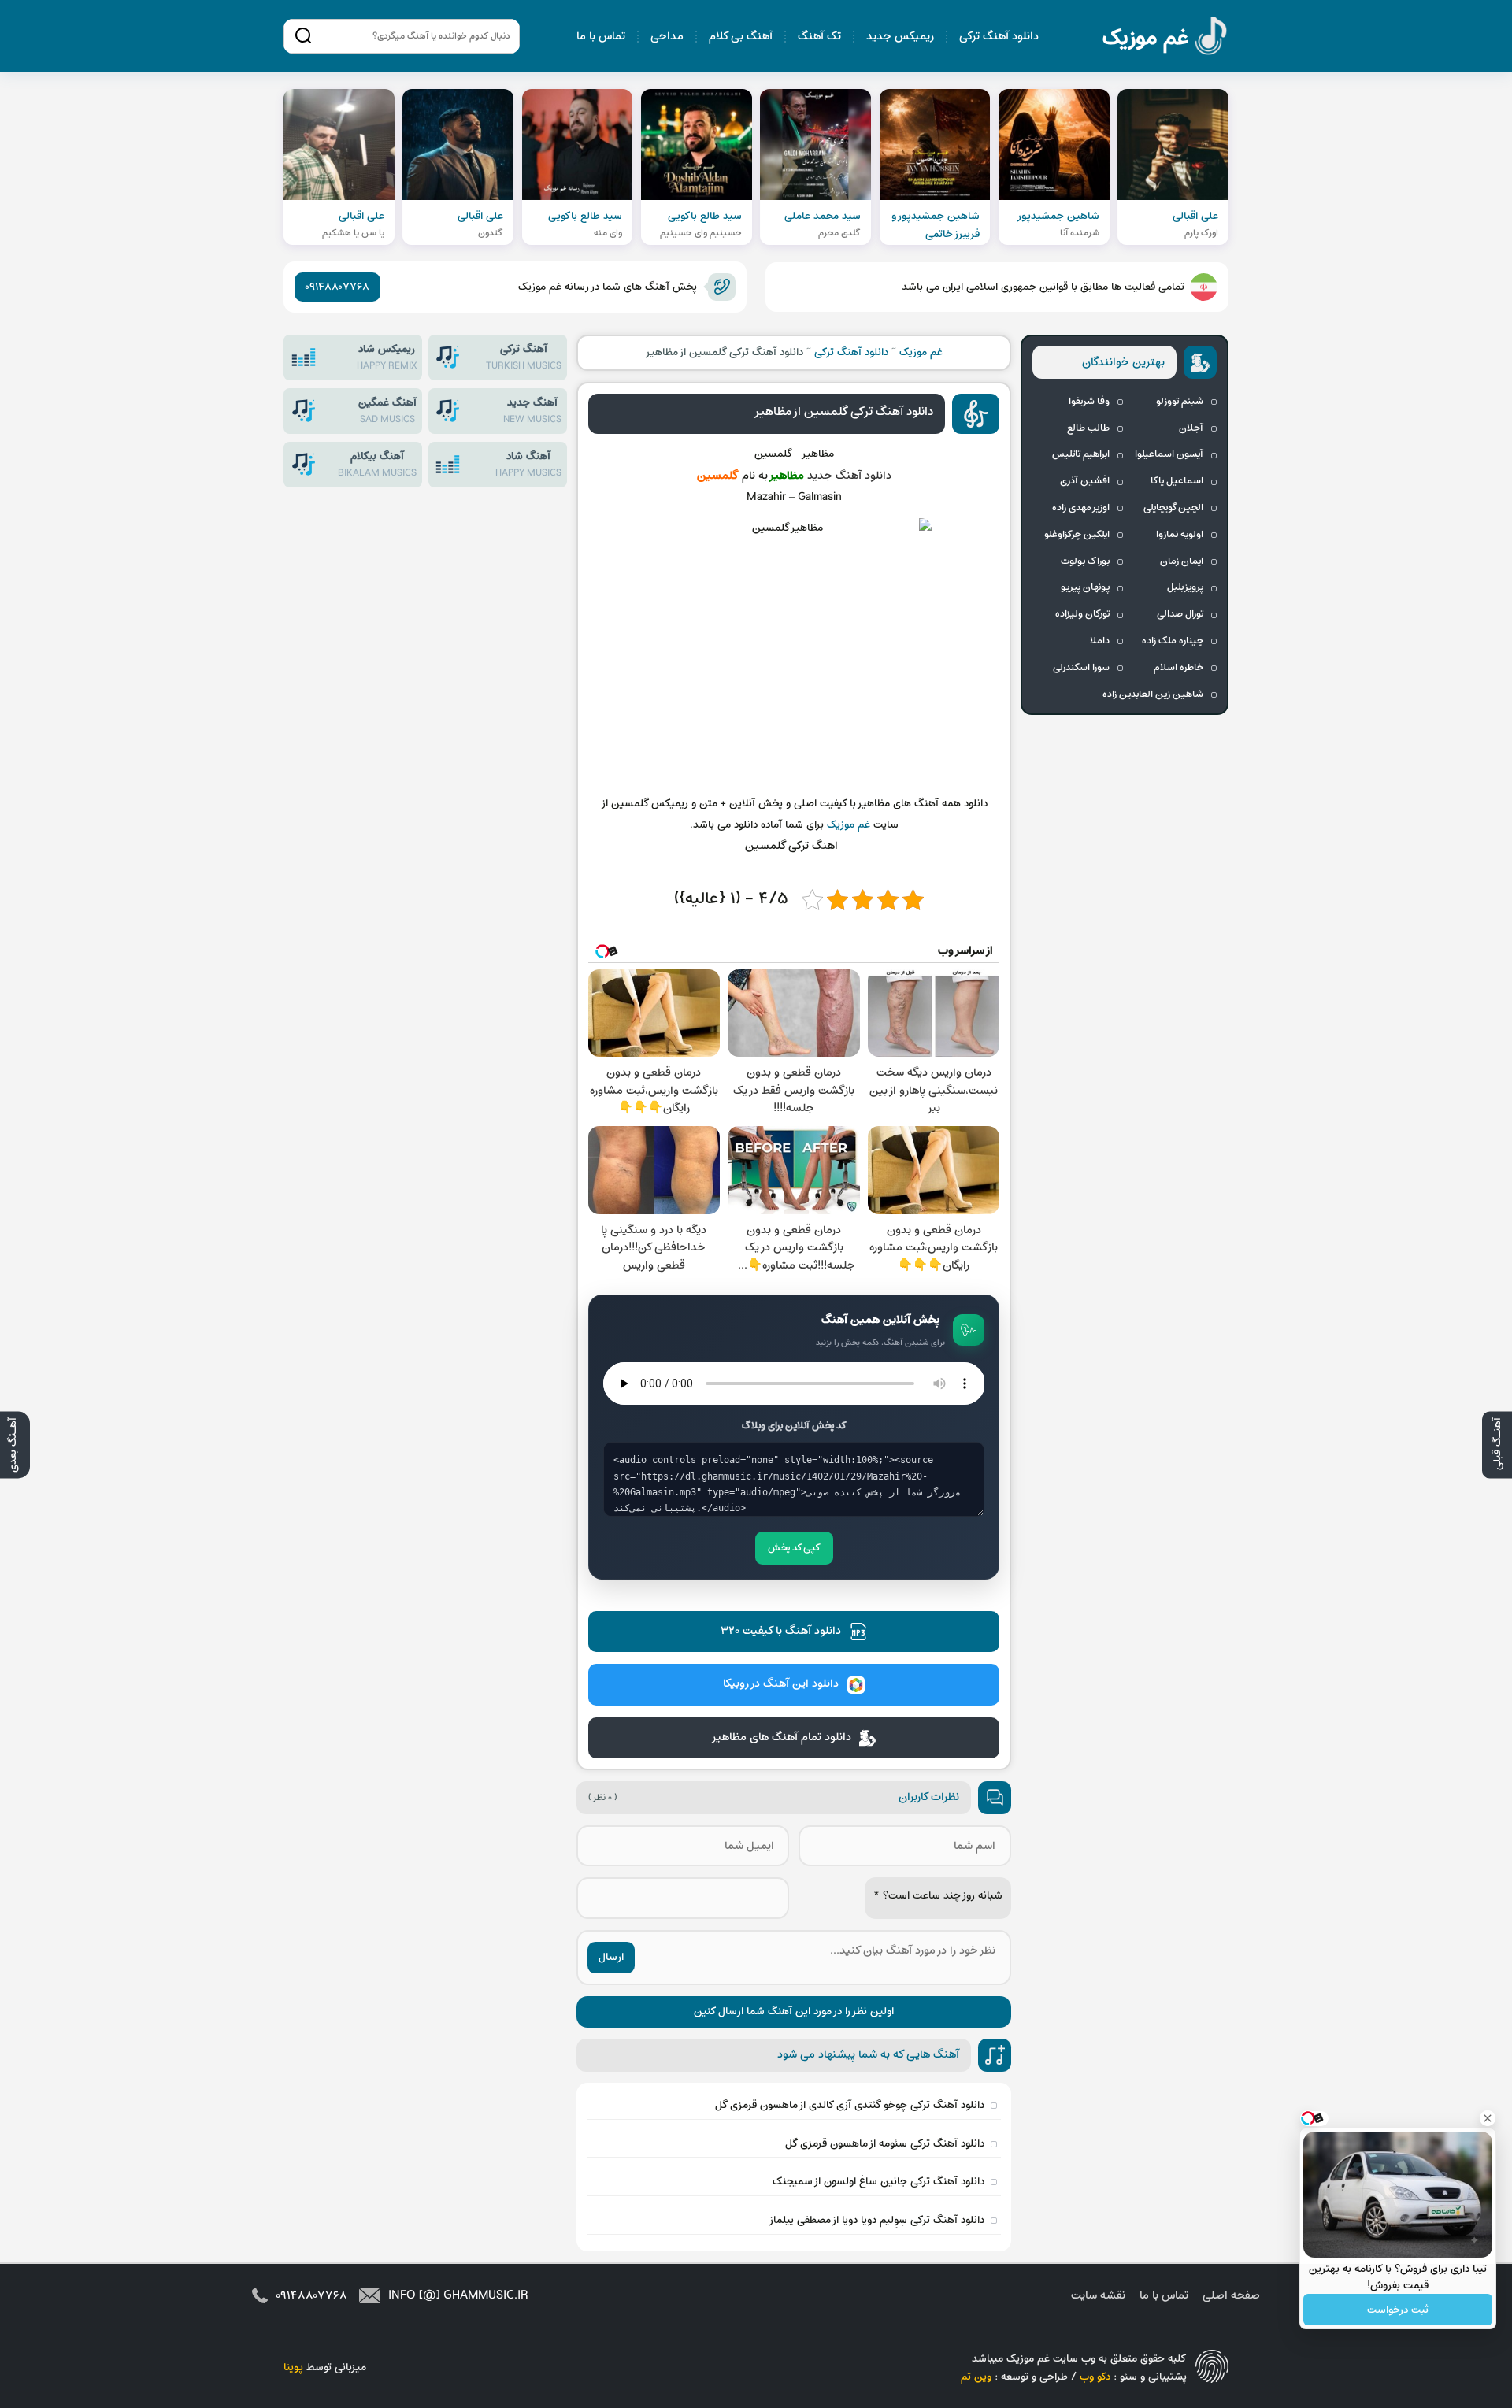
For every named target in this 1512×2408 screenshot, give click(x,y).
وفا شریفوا (1089, 402)
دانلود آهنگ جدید (849, 476)
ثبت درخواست (1398, 2310)
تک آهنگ (819, 37)
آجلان (1191, 428)
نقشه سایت (1098, 2296)
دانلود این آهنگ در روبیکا (781, 1684)
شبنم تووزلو (1180, 402)
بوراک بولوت (1085, 561)
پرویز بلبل (1185, 587)
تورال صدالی (1180, 614)
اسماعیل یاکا (1177, 481)
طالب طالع (1088, 428)
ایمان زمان (1182, 561)
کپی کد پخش (794, 1548)
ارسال (611, 1957)
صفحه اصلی (1231, 2296)
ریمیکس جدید (900, 37)
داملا (1100, 641)
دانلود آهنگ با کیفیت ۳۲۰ (781, 1631)
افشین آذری (1085, 481)
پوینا (293, 2367)
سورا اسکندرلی (1081, 668)
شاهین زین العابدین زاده (1153, 695)
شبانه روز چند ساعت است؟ (938, 1896)
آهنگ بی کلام (741, 37)
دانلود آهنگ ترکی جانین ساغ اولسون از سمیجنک (878, 2182)
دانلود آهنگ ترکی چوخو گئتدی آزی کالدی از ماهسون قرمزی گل (850, 2105)
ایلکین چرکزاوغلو (1077, 535)
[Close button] (1488, 2118)
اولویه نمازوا (1180, 535)
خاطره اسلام (1178, 668)
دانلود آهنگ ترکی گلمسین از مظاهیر (843, 412)
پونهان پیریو (1085, 587)
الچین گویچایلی (1173, 508)
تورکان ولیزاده (1082, 614)
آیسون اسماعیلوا (1169, 454)
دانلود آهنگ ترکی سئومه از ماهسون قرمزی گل (885, 2144)
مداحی (667, 37)
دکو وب (1095, 2377)
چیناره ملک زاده (1173, 641)
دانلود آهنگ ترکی (999, 37)
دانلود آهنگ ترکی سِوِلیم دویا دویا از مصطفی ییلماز (876, 2220)
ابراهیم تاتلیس (1081, 454)
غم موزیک (1165, 38)
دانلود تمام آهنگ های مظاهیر (781, 1737)
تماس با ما (601, 37)
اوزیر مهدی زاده (1081, 508)
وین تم (976, 2377)
